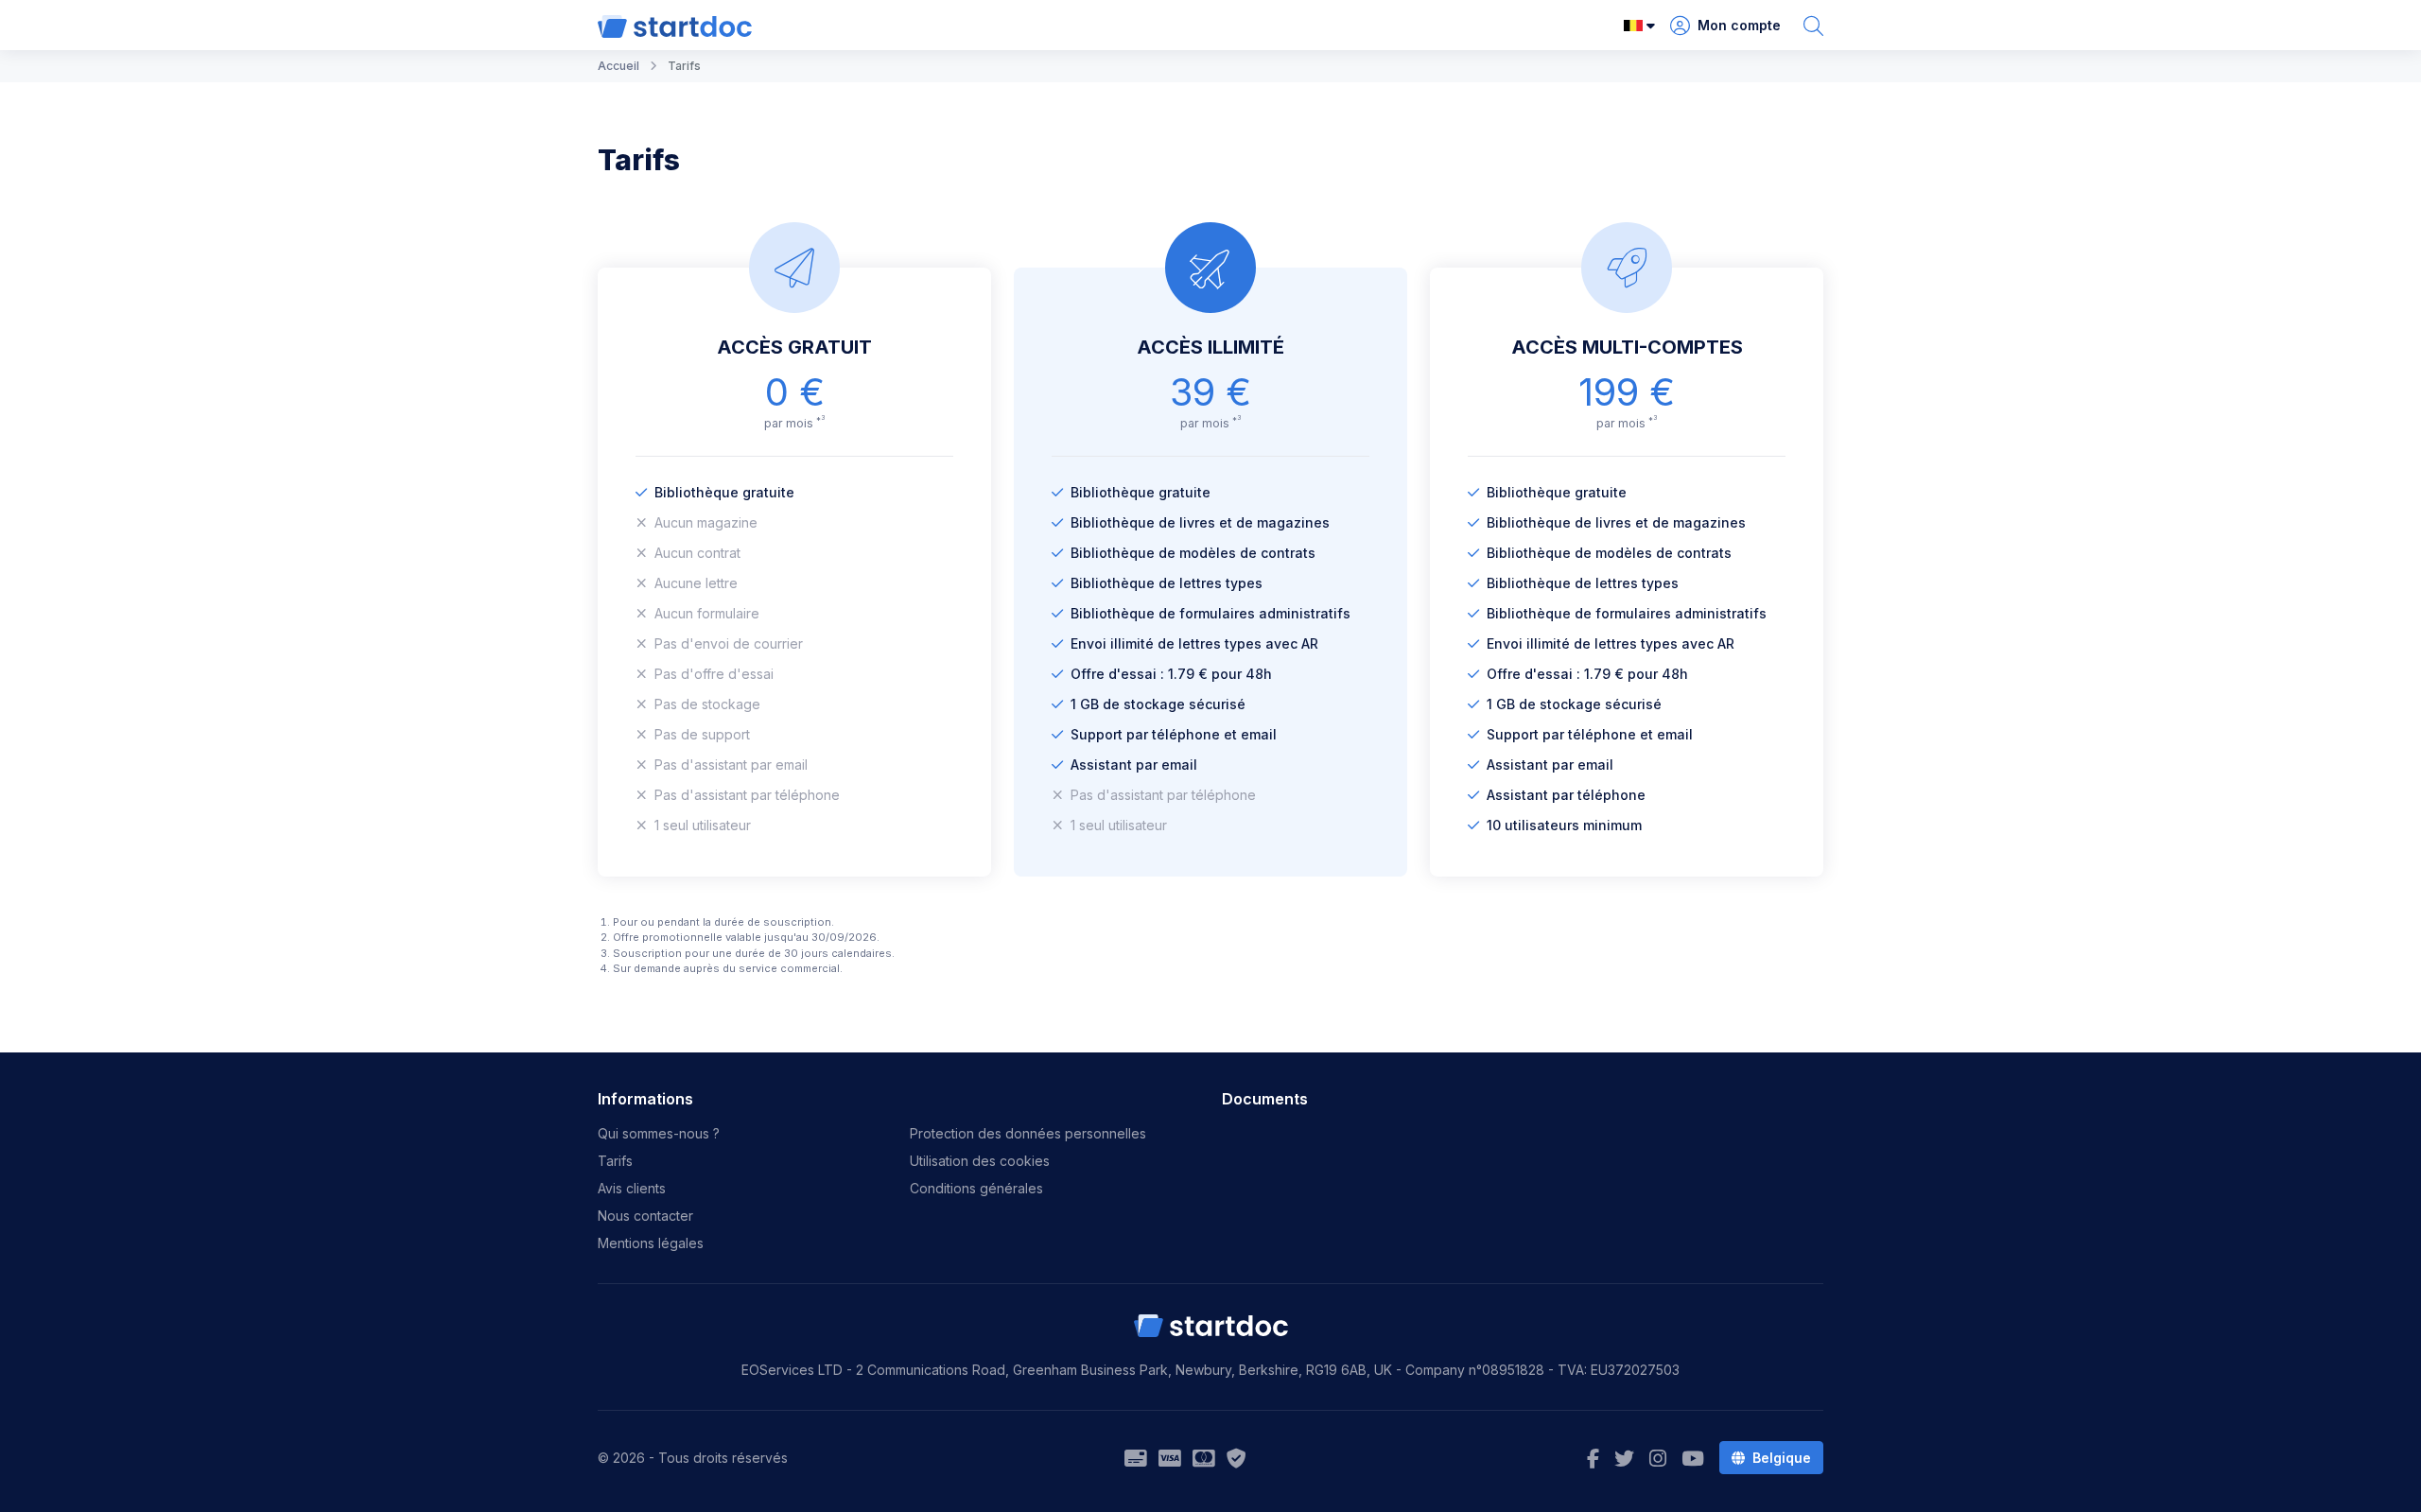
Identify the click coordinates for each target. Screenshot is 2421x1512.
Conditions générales (976, 1188)
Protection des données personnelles (1028, 1133)
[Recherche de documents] (1813, 25)
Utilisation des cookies (980, 1161)
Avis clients (632, 1188)
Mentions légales (651, 1243)
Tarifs (615, 1161)
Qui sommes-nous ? (659, 1133)
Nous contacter (645, 1216)
